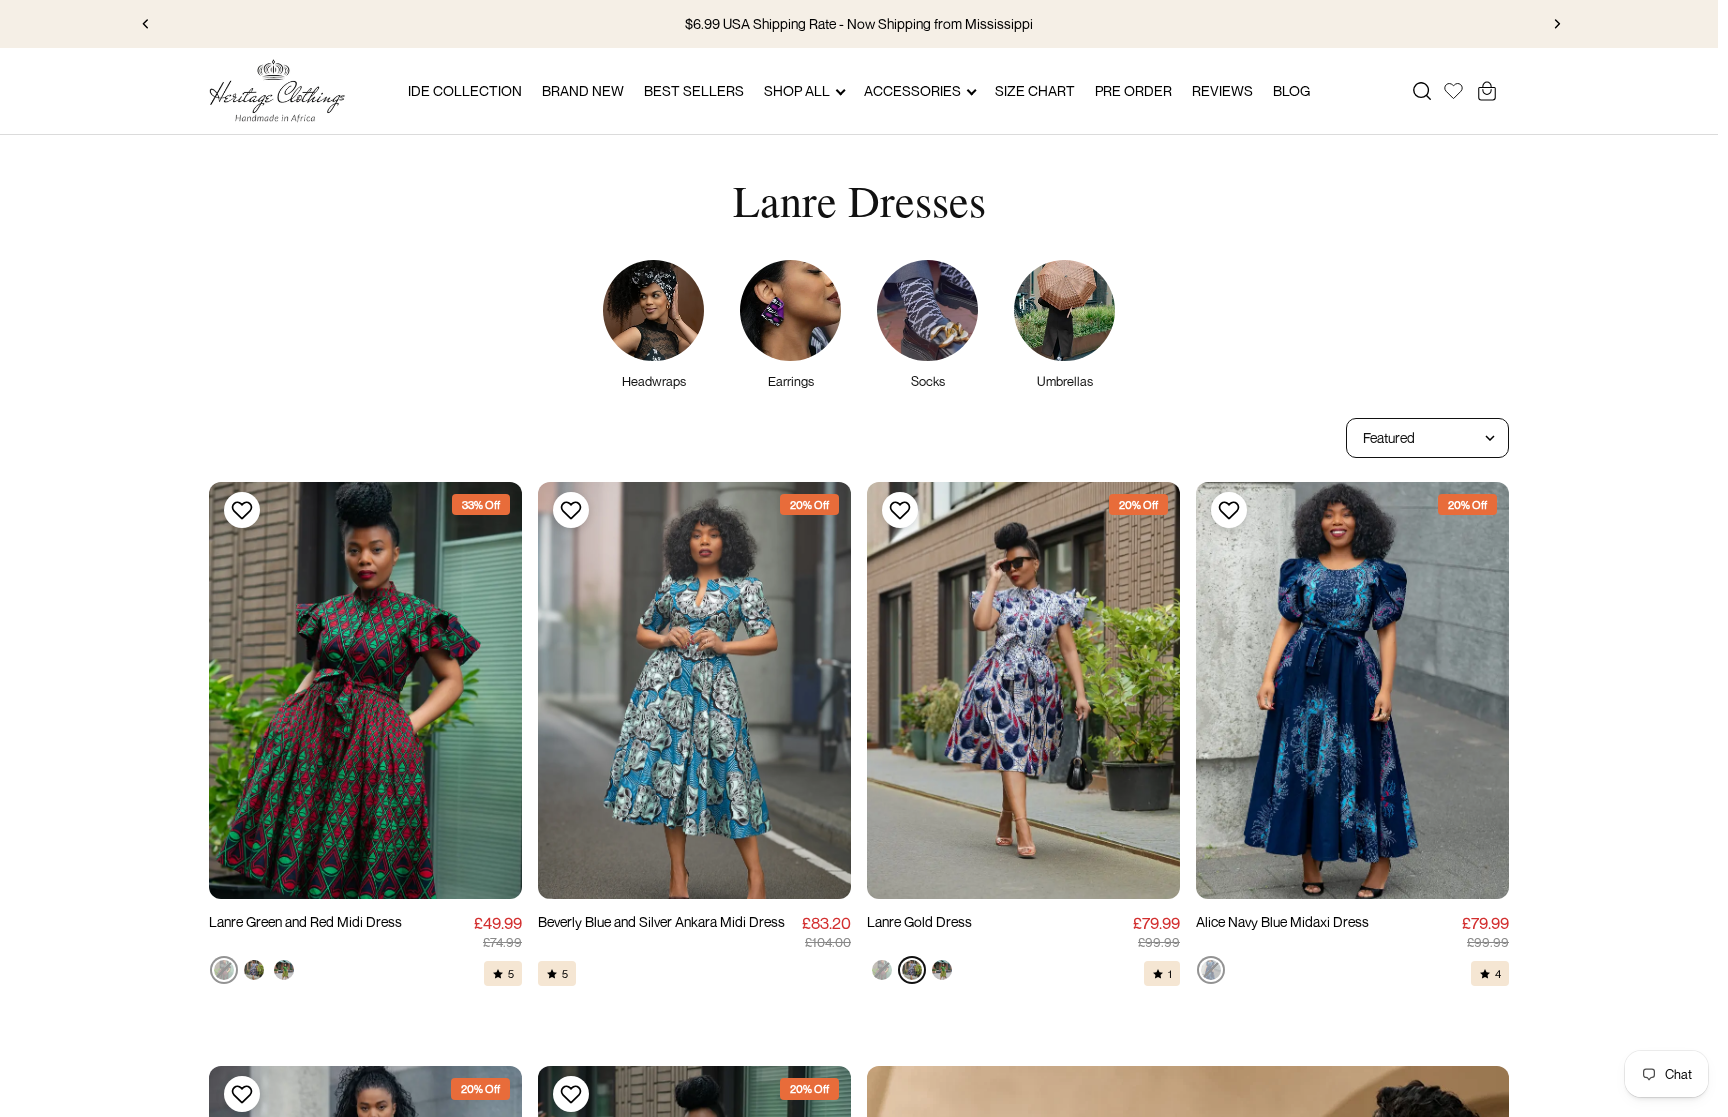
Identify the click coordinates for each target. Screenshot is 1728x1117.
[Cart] (1487, 91)
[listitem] (224, 970)
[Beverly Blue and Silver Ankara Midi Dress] (694, 690)
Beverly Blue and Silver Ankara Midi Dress (661, 921)
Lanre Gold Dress (919, 921)
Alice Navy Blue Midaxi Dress (1282, 921)
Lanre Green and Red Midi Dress (305, 921)
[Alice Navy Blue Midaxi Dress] (1352, 690)
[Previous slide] (146, 24)
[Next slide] (1557, 24)
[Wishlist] (1453, 88)
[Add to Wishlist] (239, 510)
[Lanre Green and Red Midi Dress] (365, 690)
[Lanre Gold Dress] (1023, 690)
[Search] (1422, 91)
